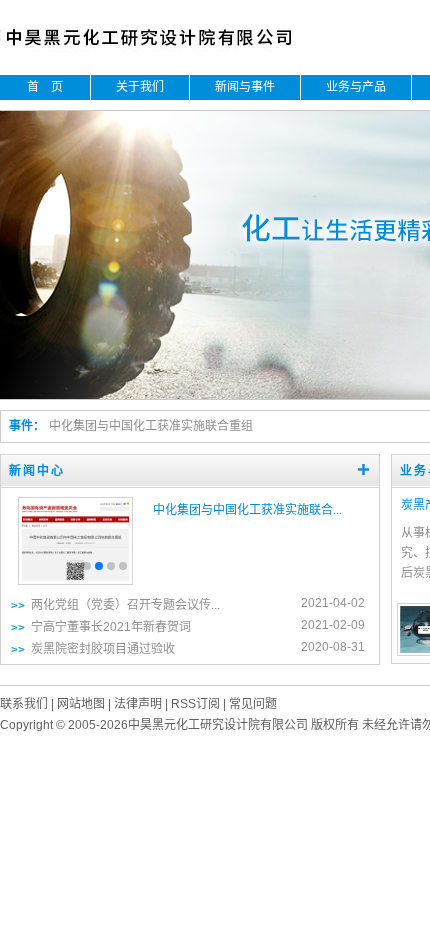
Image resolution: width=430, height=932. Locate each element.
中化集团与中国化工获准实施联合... (247, 510)
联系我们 (24, 704)
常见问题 (253, 704)
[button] (87, 566)
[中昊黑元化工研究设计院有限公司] (163, 50)
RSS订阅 (195, 704)
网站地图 (81, 704)
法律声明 (138, 704)
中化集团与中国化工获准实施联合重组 (151, 426)
